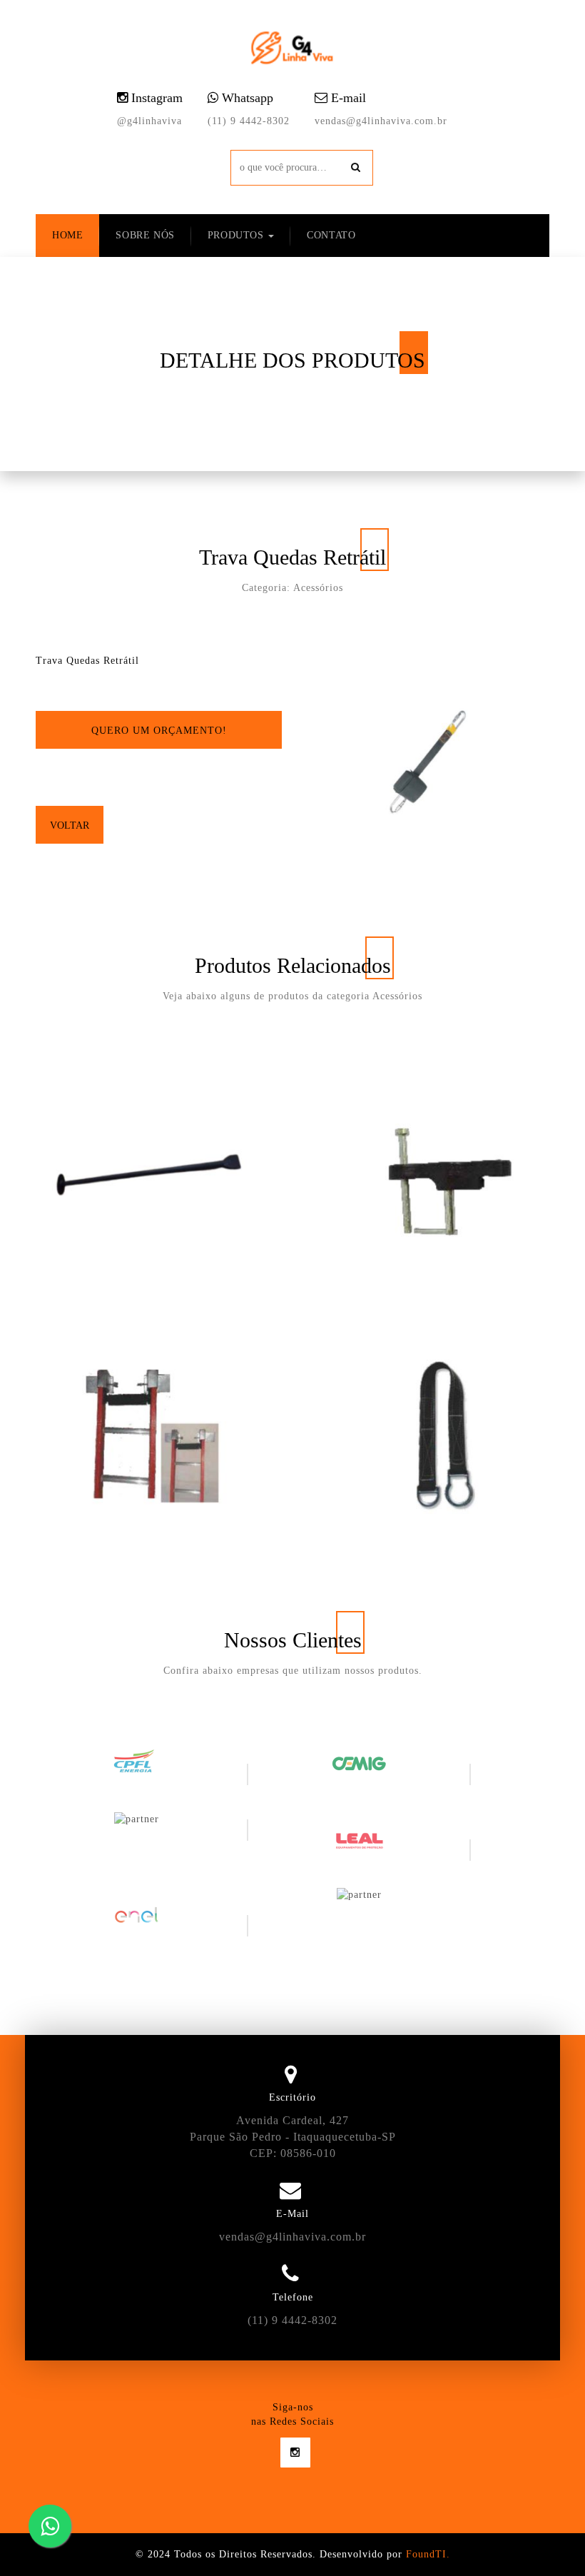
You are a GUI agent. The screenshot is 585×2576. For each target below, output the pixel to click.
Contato (331, 235)
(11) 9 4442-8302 (249, 121)
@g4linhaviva (149, 121)
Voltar (70, 825)
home (67, 235)
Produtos (237, 235)
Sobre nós (145, 235)
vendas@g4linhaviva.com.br (381, 121)
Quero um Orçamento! (159, 731)
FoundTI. (428, 2554)
